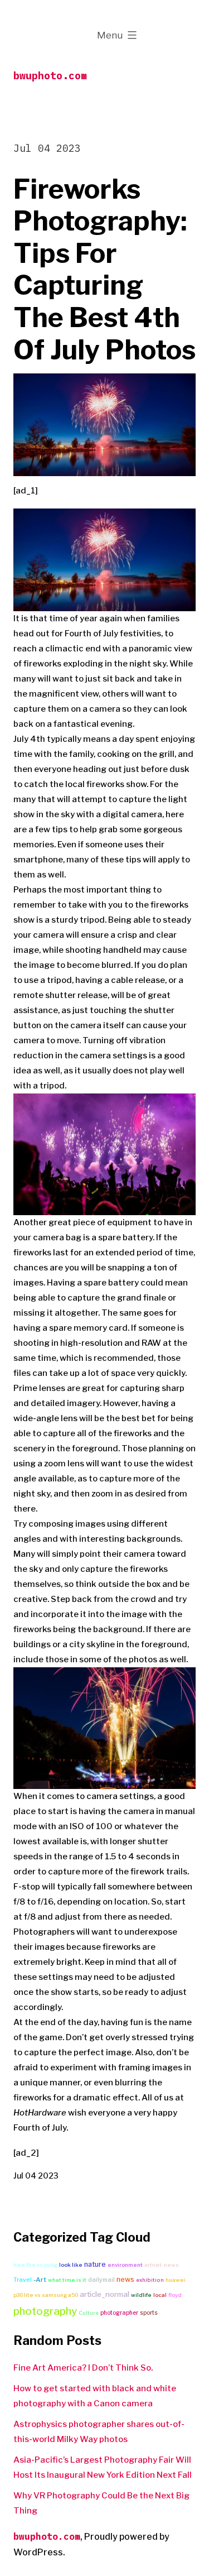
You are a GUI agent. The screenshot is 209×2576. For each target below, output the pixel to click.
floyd (175, 2295)
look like (71, 2265)
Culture (89, 2313)
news (125, 2279)
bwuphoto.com (50, 76)
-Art (40, 2280)
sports (149, 2313)
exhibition (150, 2280)
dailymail (101, 2280)
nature (95, 2264)
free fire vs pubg (35, 2265)
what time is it (67, 2280)
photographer (119, 2313)
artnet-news (162, 2265)
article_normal (104, 2294)
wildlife (141, 2295)
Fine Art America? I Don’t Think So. (83, 2368)
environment (125, 2265)
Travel (23, 2280)
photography (45, 2311)
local (160, 2295)
